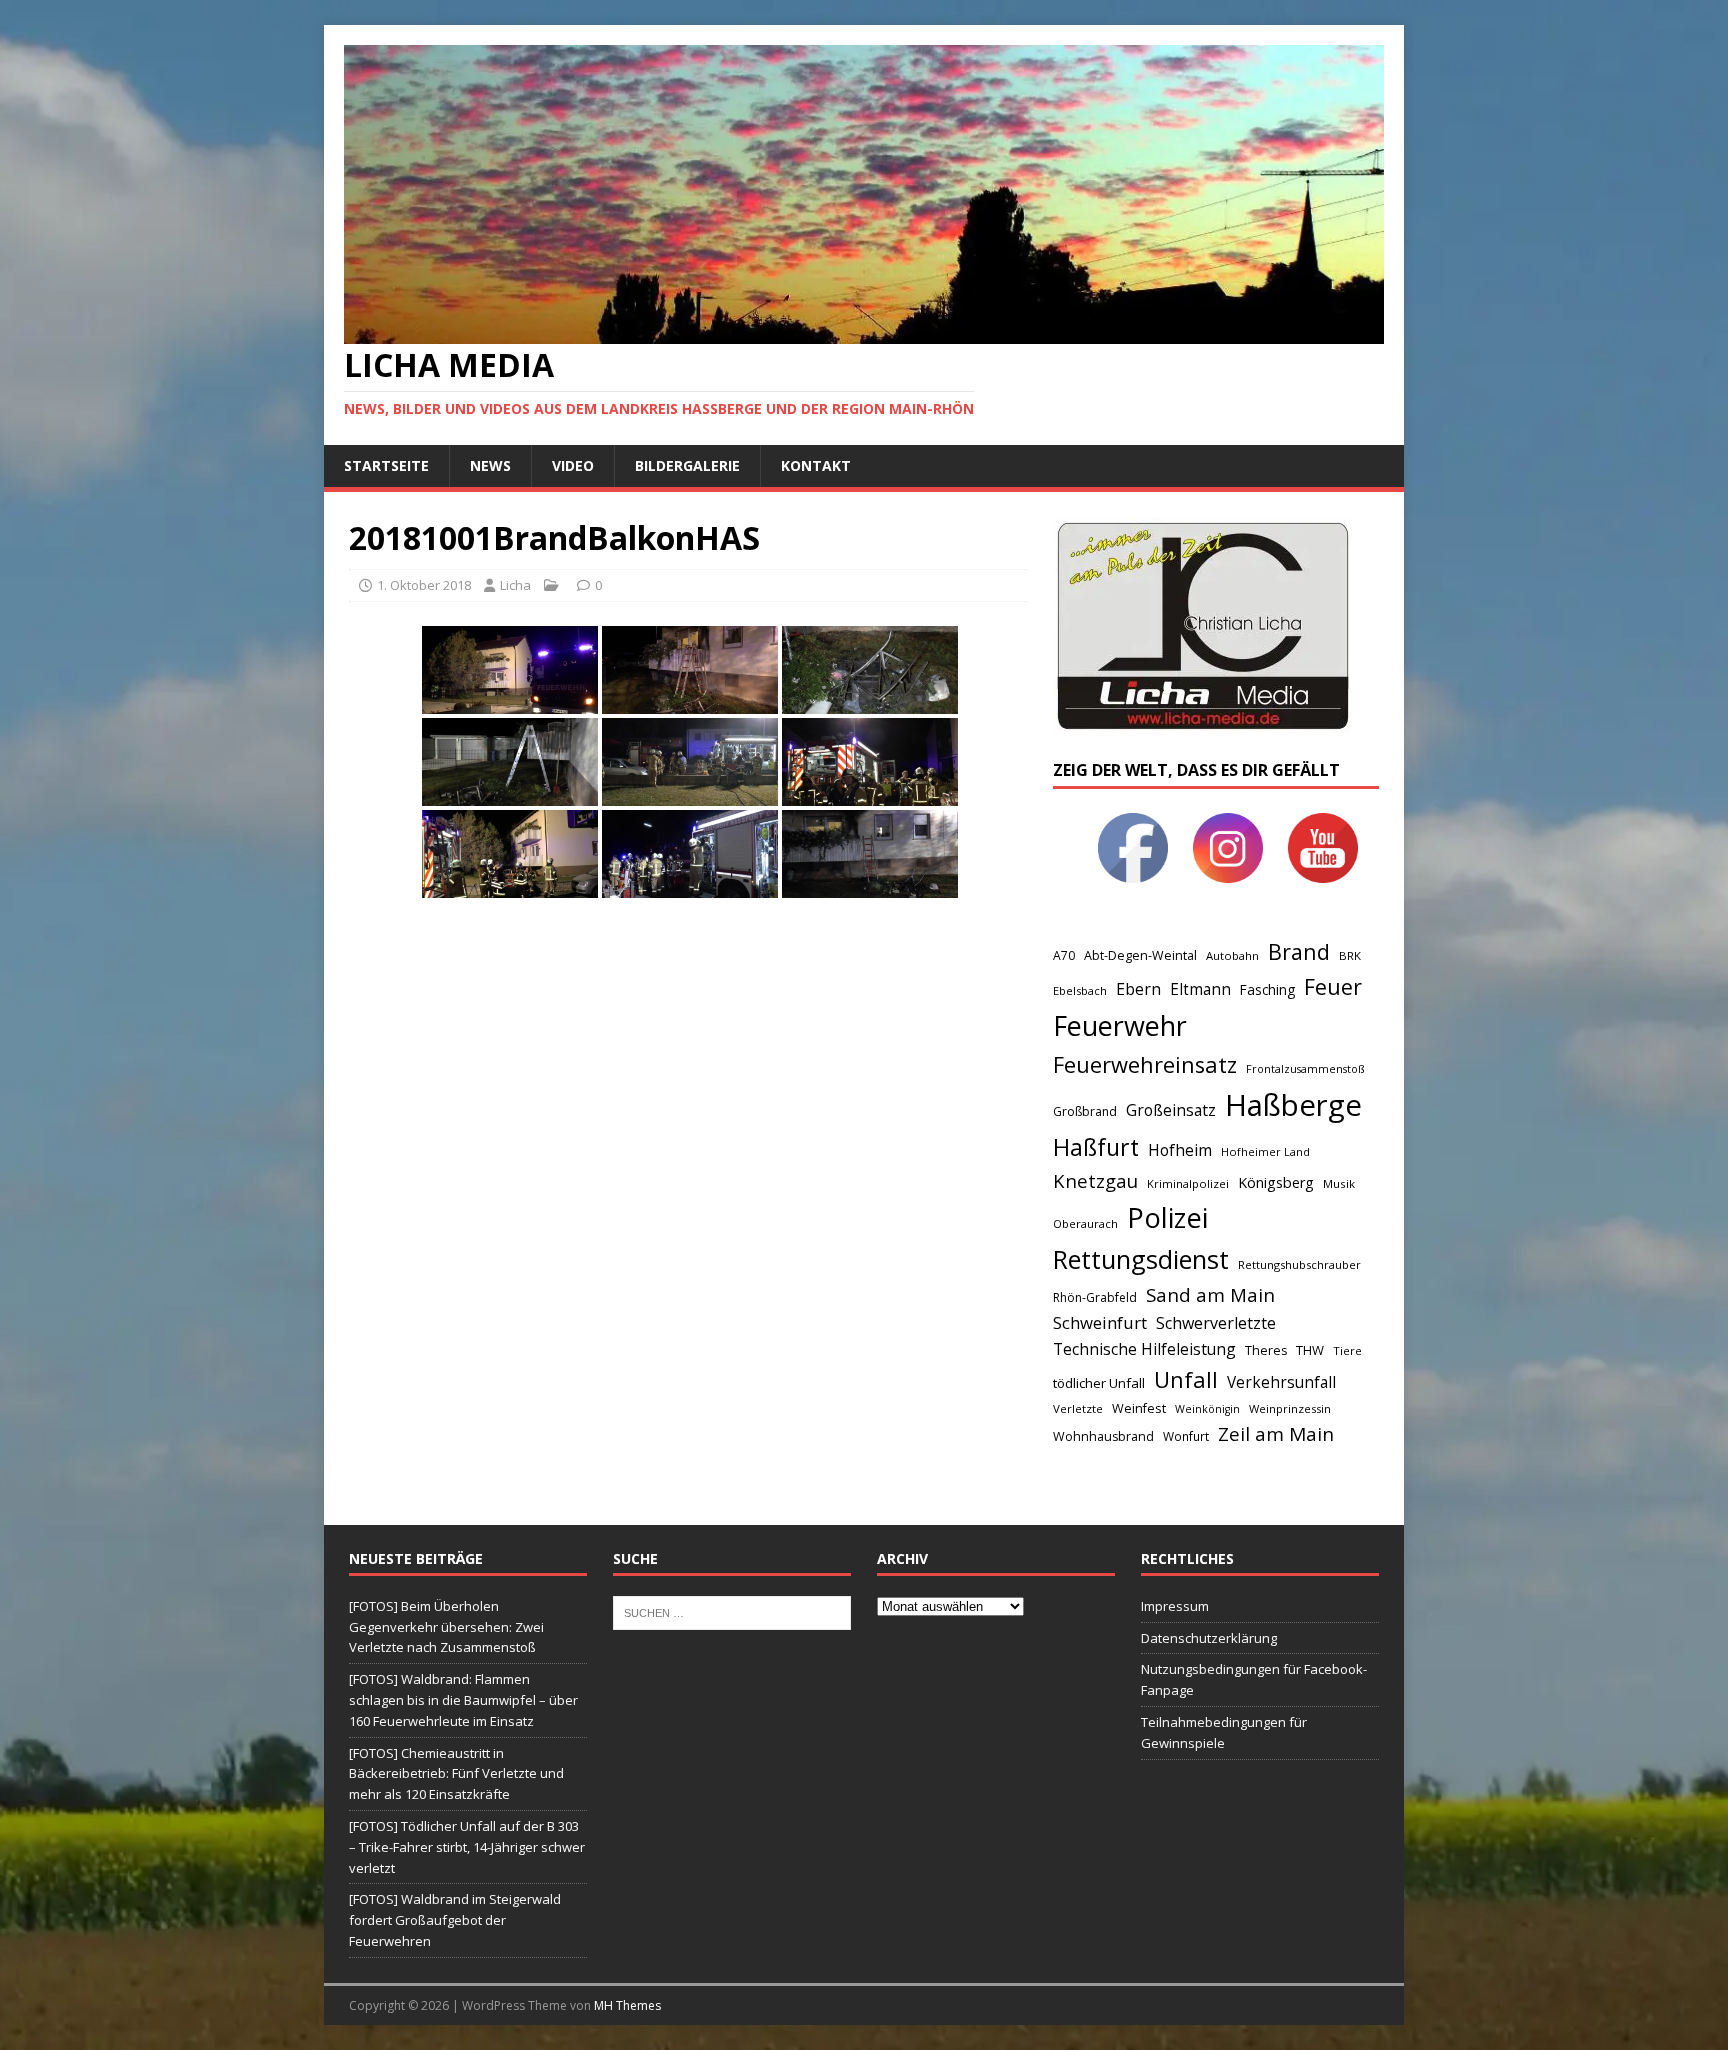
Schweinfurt (1100, 1322)
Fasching (1267, 989)
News (490, 465)
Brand (1299, 951)
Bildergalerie (687, 465)
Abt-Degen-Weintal (1140, 955)
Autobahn (1232, 955)
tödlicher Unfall (1099, 1383)
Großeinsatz (1171, 1110)
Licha (515, 585)
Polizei (1167, 1217)
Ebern (1138, 989)
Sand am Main (1210, 1294)
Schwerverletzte (1216, 1323)
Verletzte (1078, 1408)
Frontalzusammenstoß (1305, 1068)
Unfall (1186, 1379)
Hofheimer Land (1265, 1151)
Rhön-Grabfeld (1095, 1297)
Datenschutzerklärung (1209, 1638)
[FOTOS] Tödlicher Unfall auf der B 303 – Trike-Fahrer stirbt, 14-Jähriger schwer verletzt (467, 1847)
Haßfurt (1096, 1147)
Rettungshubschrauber (1299, 1264)
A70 (1064, 955)
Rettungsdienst (1141, 1259)
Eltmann (1200, 989)
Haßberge (1293, 1105)
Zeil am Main (1276, 1434)
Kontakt (816, 465)
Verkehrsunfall (1281, 1382)
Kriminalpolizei (1188, 1183)
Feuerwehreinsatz (1145, 1064)
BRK (1350, 955)
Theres (1266, 1350)
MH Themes (627, 2005)
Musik (1339, 1183)
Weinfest (1139, 1408)
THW (1310, 1350)
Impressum (1175, 1606)
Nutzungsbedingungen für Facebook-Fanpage (1254, 1679)
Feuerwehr (1120, 1025)
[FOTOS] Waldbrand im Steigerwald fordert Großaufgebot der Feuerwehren (455, 1920)
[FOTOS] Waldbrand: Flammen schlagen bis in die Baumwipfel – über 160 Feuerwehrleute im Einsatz (463, 1700)
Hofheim (1180, 1150)
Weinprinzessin (1290, 1408)
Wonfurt (1186, 1436)
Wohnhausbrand (1103, 1436)
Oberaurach (1085, 1223)
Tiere (1347, 1350)
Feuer (1333, 986)
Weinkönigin (1207, 1409)
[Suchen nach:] (732, 1611)
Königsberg (1276, 1182)
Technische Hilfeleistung (1144, 1349)
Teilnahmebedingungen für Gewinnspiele (1224, 1732)
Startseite (386, 465)
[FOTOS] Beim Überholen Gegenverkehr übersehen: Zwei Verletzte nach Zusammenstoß (446, 1627)
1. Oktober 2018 (424, 585)
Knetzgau (1095, 1180)
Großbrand (1085, 1111)
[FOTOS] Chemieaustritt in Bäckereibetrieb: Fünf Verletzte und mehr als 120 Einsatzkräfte (456, 1774)
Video (573, 465)
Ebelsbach (1080, 990)
